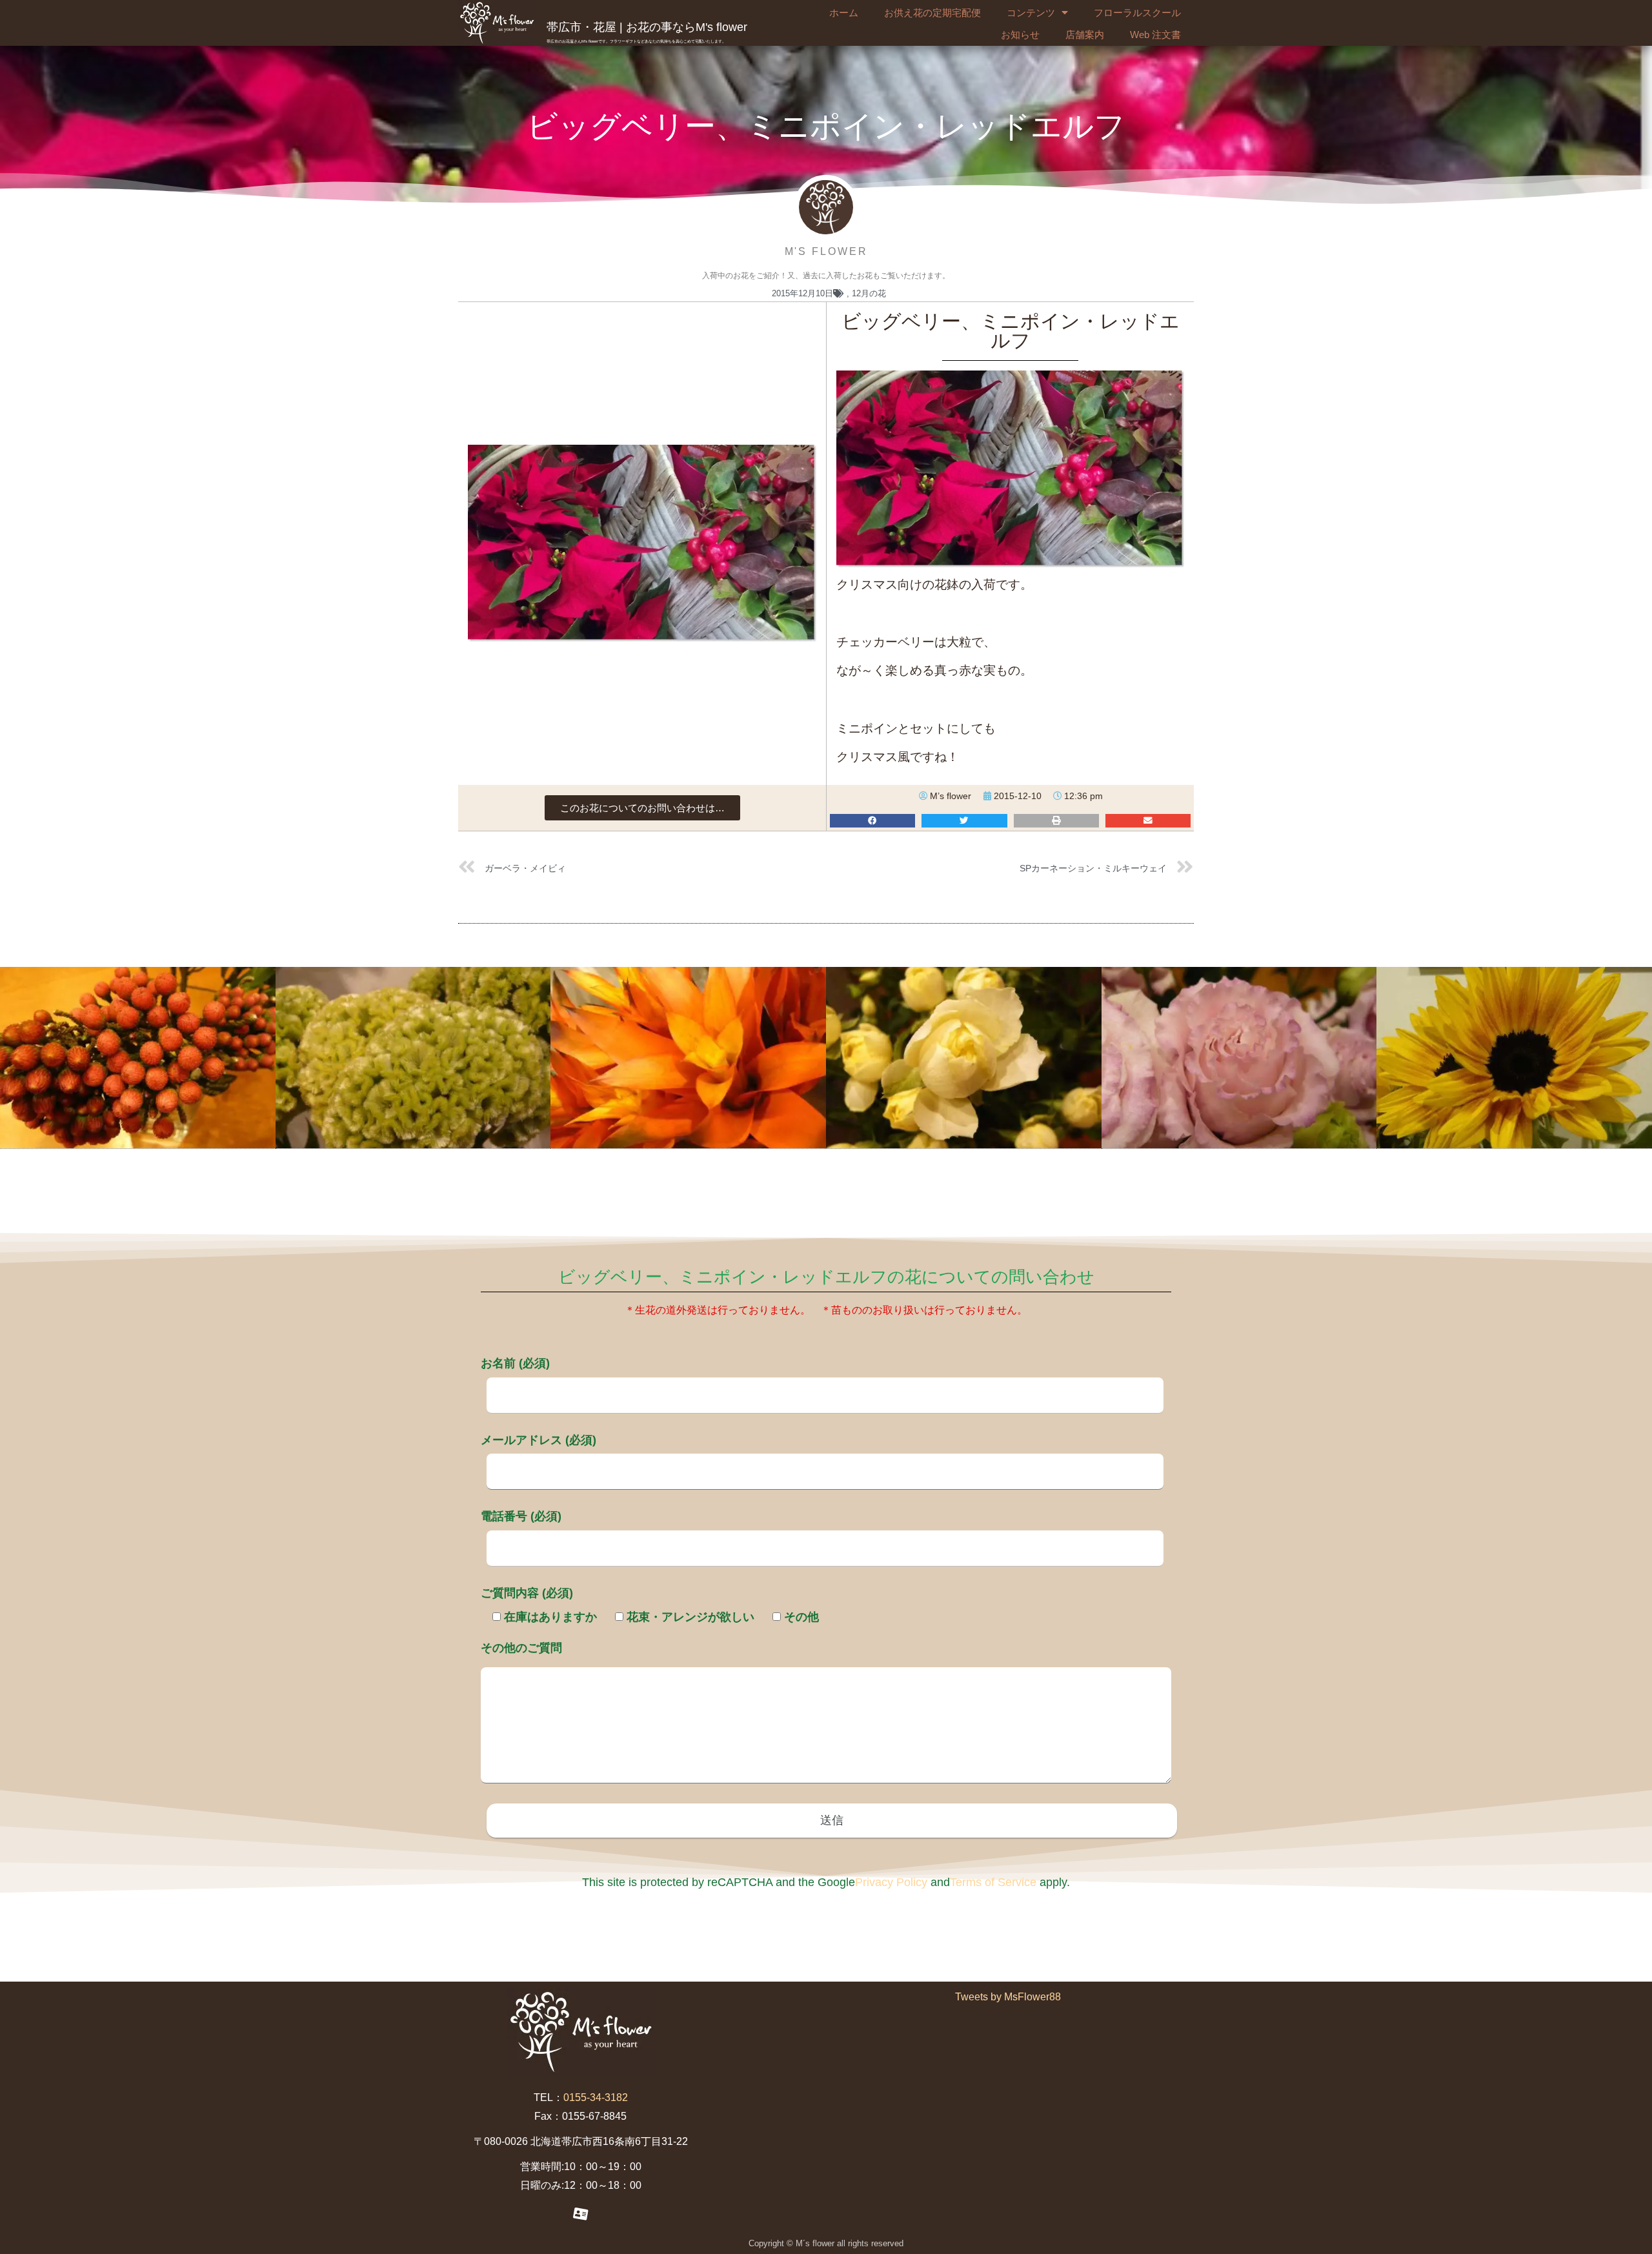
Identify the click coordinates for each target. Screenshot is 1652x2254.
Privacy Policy (891, 1882)
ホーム (844, 13)
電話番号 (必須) (521, 1516)
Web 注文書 (1155, 35)
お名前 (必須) (515, 1363)
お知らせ (1020, 35)
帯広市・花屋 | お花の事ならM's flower (647, 27)
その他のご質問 (521, 1648)
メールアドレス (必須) (539, 1440)
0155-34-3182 (596, 2097)
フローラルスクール (1137, 13)
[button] (642, 808)
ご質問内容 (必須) (527, 1593)
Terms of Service (993, 1882)
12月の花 (869, 293)
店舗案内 (1085, 35)
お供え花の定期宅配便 (932, 13)
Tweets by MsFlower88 (1008, 1997)
